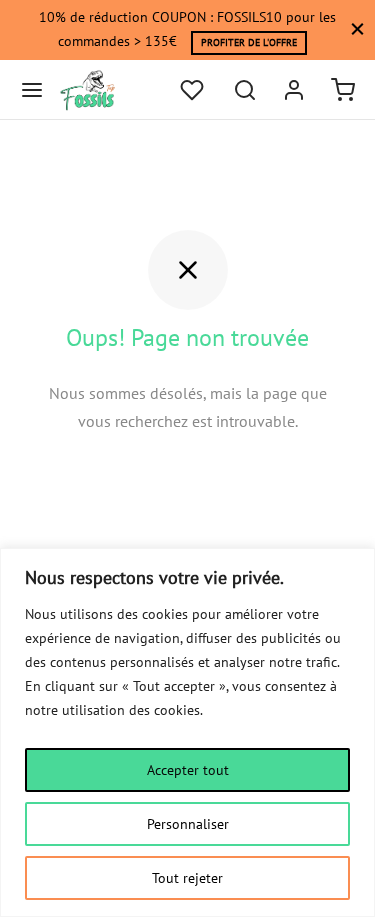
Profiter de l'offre (249, 42)
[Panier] (343, 90)
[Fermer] (357, 29)
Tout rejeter (187, 878)
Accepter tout (188, 770)
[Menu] (32, 90)
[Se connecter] (294, 90)
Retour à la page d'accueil (187, 481)
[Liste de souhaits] (194, 90)
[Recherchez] (245, 90)
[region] (187, 732)
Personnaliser (188, 824)
